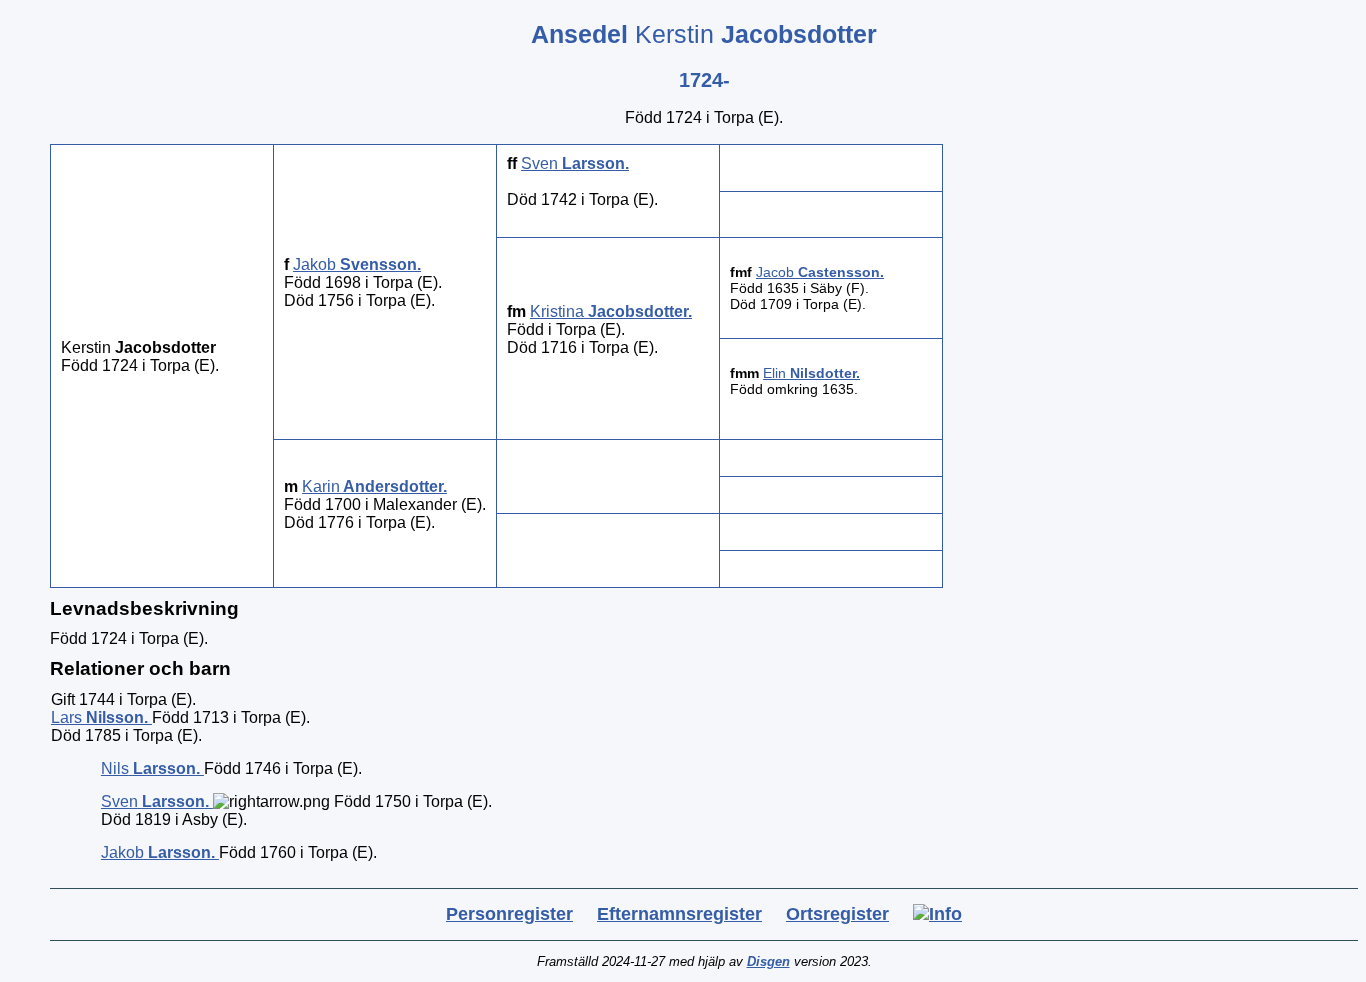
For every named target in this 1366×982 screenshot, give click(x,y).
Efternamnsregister (679, 914)
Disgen (768, 961)
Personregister (509, 914)
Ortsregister (837, 914)
